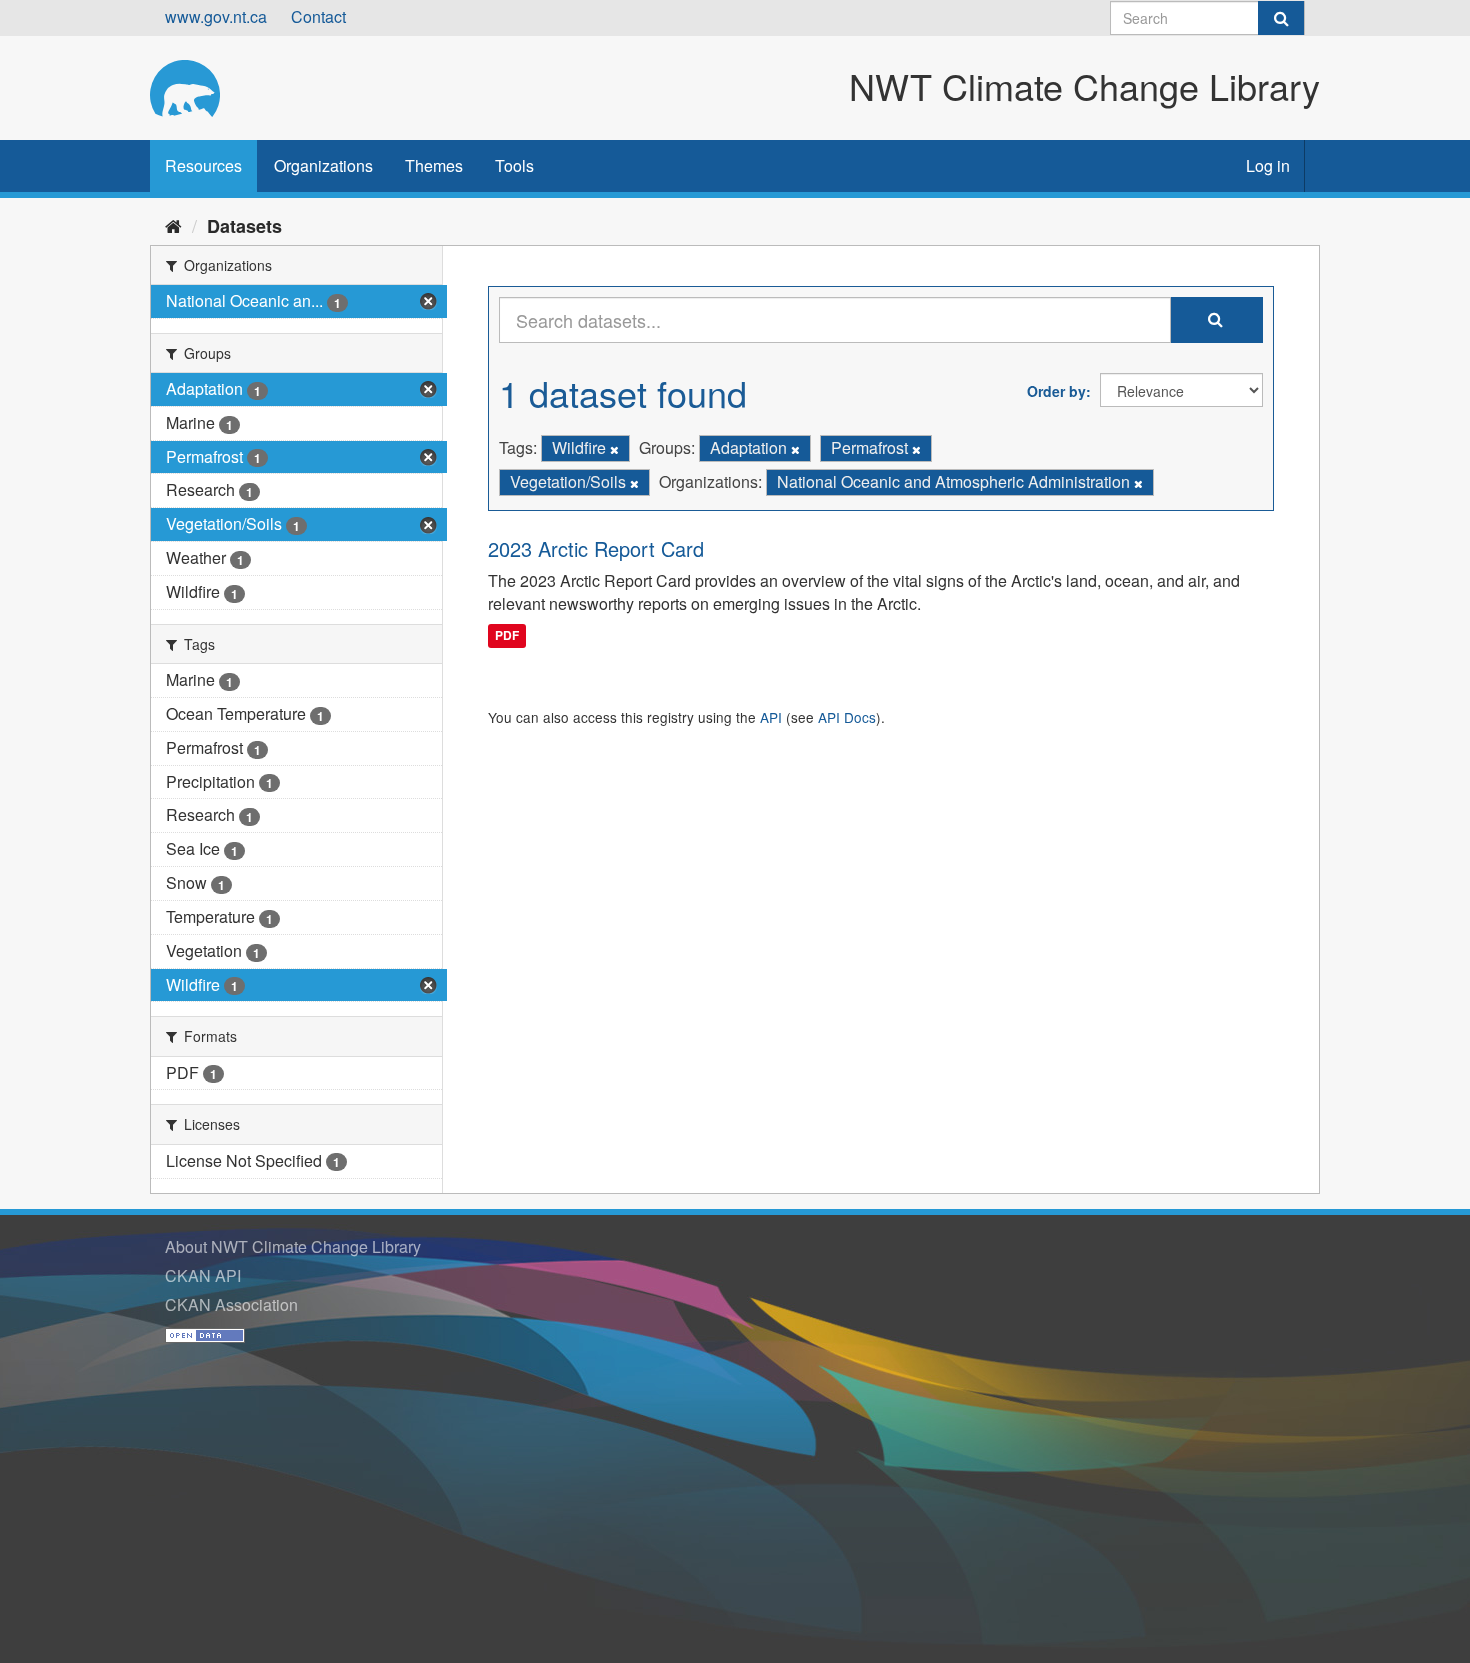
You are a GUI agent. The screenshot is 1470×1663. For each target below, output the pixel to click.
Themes (434, 165)
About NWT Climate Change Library (293, 1246)
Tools (514, 165)
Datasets (244, 226)
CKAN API (203, 1275)
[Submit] (1281, 18)
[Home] (173, 225)
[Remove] (614, 449)
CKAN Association (231, 1304)
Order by (1056, 391)
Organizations (323, 165)
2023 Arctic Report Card (596, 548)
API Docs (847, 717)
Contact (318, 16)
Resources (203, 165)
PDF (507, 635)
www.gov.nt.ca (216, 16)
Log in (1268, 165)
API (771, 717)
